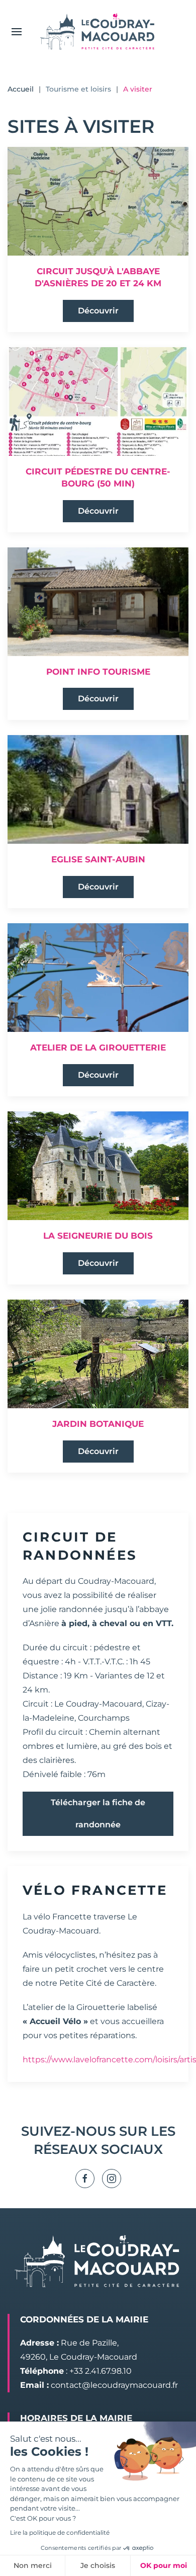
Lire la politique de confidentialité (60, 2532)
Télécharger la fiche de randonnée (98, 1814)
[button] (17, 31)
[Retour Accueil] (98, 31)
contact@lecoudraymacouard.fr (114, 2385)
